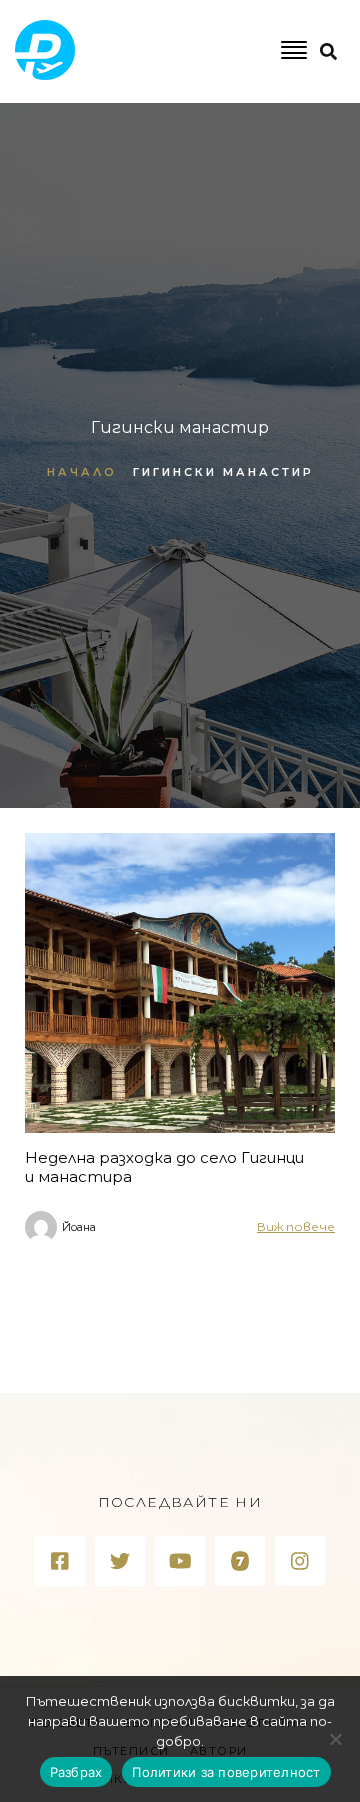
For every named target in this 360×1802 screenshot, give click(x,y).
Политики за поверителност (226, 1772)
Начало (82, 472)
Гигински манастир (223, 472)
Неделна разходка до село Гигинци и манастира (164, 1167)
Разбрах (76, 1772)
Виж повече (296, 1226)
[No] (335, 1739)
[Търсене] (276, 133)
